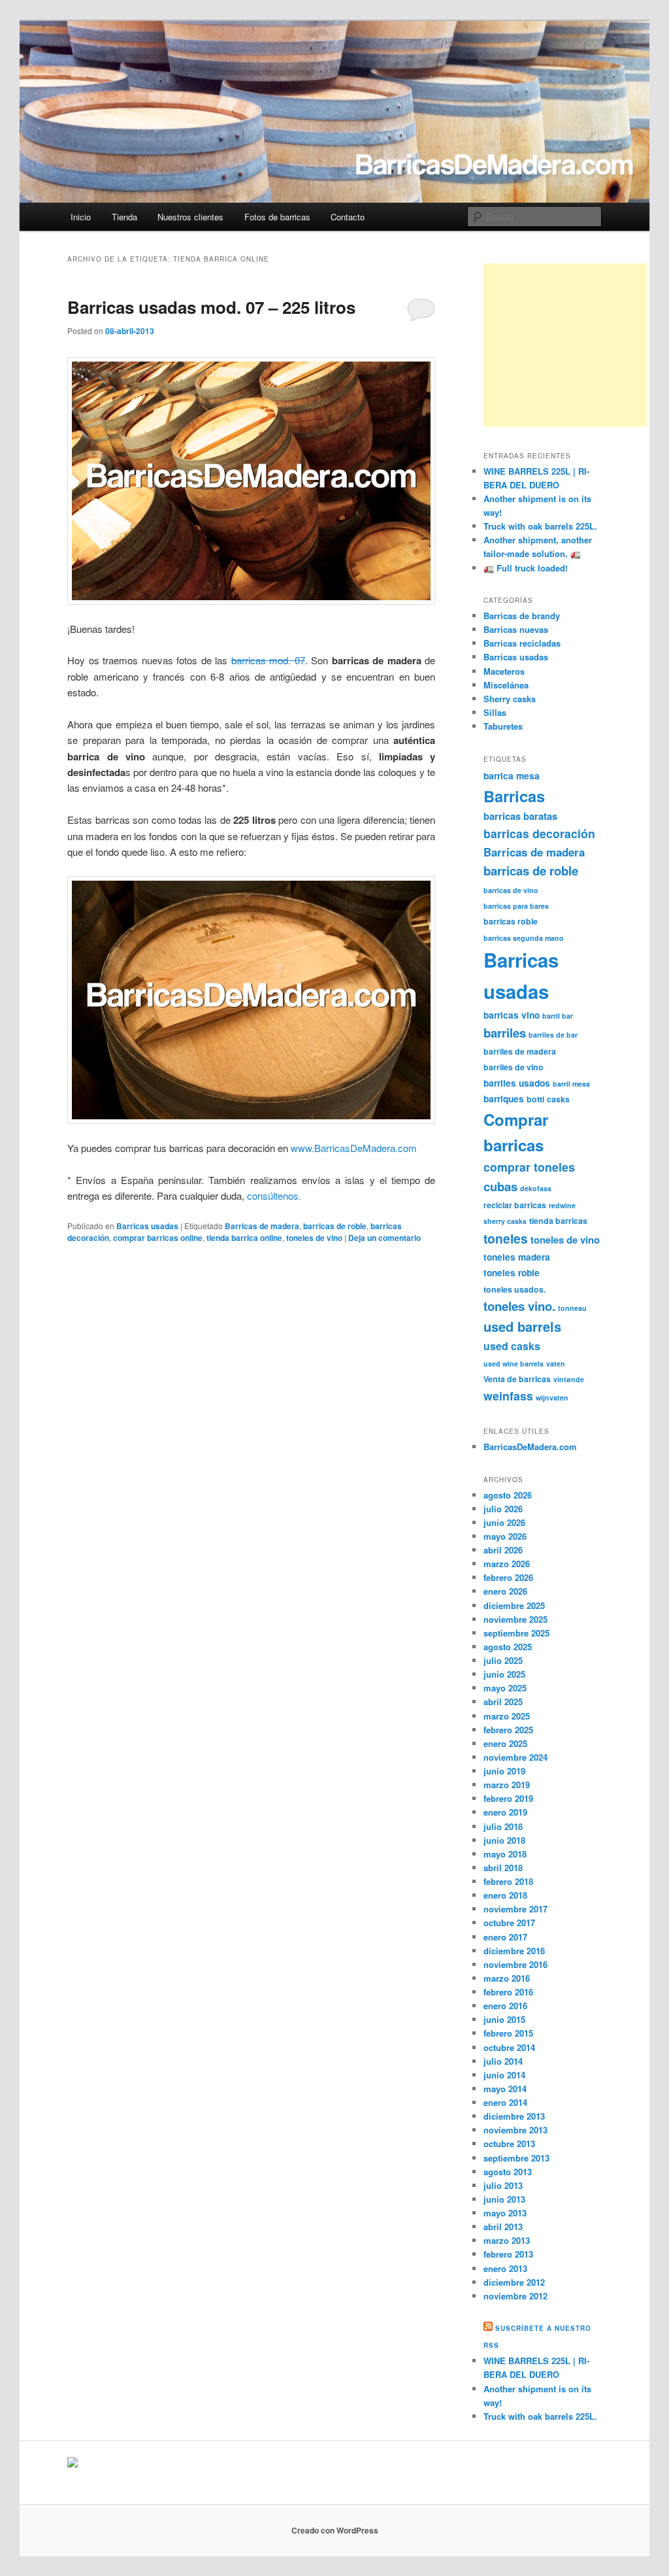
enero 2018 (505, 1895)
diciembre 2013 (514, 2116)
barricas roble (511, 921)
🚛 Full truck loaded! (526, 568)
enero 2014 (505, 2102)
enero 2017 (505, 1937)
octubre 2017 (509, 1923)
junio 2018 (504, 1840)
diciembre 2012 (514, 2282)
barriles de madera (520, 1051)
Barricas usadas (147, 1226)
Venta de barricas (517, 1379)
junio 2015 (504, 2019)
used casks (512, 1346)
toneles (506, 1238)
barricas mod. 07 (268, 660)
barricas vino (512, 1015)
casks (558, 1099)
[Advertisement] (565, 345)
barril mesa (571, 1084)
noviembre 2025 (515, 1619)
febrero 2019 (508, 1798)
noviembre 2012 (515, 2296)
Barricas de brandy (522, 616)
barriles (505, 1033)
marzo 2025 (507, 1716)
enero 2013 (505, 2268)
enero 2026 (505, 1591)
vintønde (569, 1379)
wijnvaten (552, 1398)
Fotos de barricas (277, 217)
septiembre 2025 (516, 1633)
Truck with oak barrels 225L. (540, 526)
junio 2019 (504, 1771)
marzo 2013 (507, 2240)
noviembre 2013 (515, 2130)
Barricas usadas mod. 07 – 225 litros (211, 307)
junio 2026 (504, 1522)
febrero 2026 (508, 1577)
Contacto (348, 217)
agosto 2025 (508, 1647)
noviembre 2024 (515, 1757)
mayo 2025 (505, 1688)
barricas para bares (516, 906)
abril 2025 (503, 1702)
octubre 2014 (509, 2047)
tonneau (572, 1308)
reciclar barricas (515, 1205)
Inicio (81, 217)
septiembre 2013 (516, 2158)
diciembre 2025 (514, 1605)
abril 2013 (503, 2227)
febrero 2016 (508, 1992)
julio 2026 (503, 1509)
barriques (504, 1098)
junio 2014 (504, 2075)
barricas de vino (511, 890)
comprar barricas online (158, 1238)
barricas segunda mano (524, 938)
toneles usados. (514, 1289)
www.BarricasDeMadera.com (354, 1148)
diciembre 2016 (514, 1951)
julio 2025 (503, 1660)
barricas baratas (520, 816)
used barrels (522, 1326)
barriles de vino (514, 1067)
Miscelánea (506, 685)
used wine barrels (514, 1364)
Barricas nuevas (516, 629)
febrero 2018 (508, 1881)
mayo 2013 (505, 2213)
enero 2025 (505, 1743)
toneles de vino (314, 1238)
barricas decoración (539, 833)
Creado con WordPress (335, 2530)
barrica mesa (512, 775)
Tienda (124, 217)
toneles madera (517, 1257)
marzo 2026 (507, 1564)
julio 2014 (503, 2061)
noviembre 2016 (515, 1964)
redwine (562, 1205)
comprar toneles (529, 1167)
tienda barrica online (244, 1238)
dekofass (536, 1188)
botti (535, 1099)
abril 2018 (503, 1868)
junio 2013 (504, 2199)
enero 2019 (505, 1812)
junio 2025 (504, 1674)
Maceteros (504, 671)
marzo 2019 (507, 1785)
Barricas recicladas (522, 643)
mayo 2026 (505, 1536)
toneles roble (512, 1272)
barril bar (558, 1016)
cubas (500, 1186)
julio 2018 (503, 1826)
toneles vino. (519, 1306)
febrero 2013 (508, 2254)
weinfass (508, 1396)
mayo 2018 (505, 1854)
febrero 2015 (508, 2033)
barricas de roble (335, 1226)
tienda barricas (558, 1221)
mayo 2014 (505, 2089)
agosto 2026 (508, 1495)
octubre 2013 (509, 2144)
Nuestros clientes (190, 217)
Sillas (495, 712)
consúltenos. (274, 1195)
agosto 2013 (508, 2172)
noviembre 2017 (515, 1909)
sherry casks (505, 1221)
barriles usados (517, 1083)
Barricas (514, 796)
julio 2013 (503, 2185)
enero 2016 (505, 2006)
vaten (556, 1364)
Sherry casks (510, 699)
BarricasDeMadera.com (530, 1447)
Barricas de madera (262, 1226)
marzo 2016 (507, 1978)
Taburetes (503, 726)
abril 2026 (503, 1550)
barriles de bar (553, 1035)
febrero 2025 (508, 1730)
